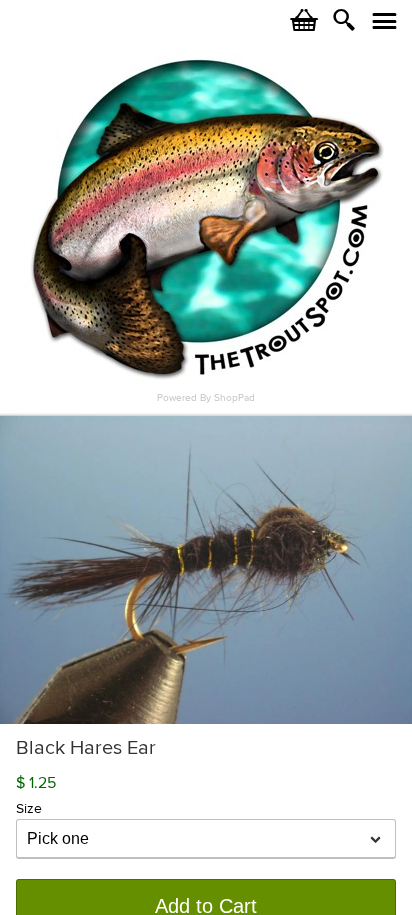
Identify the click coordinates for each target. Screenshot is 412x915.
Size (29, 808)
